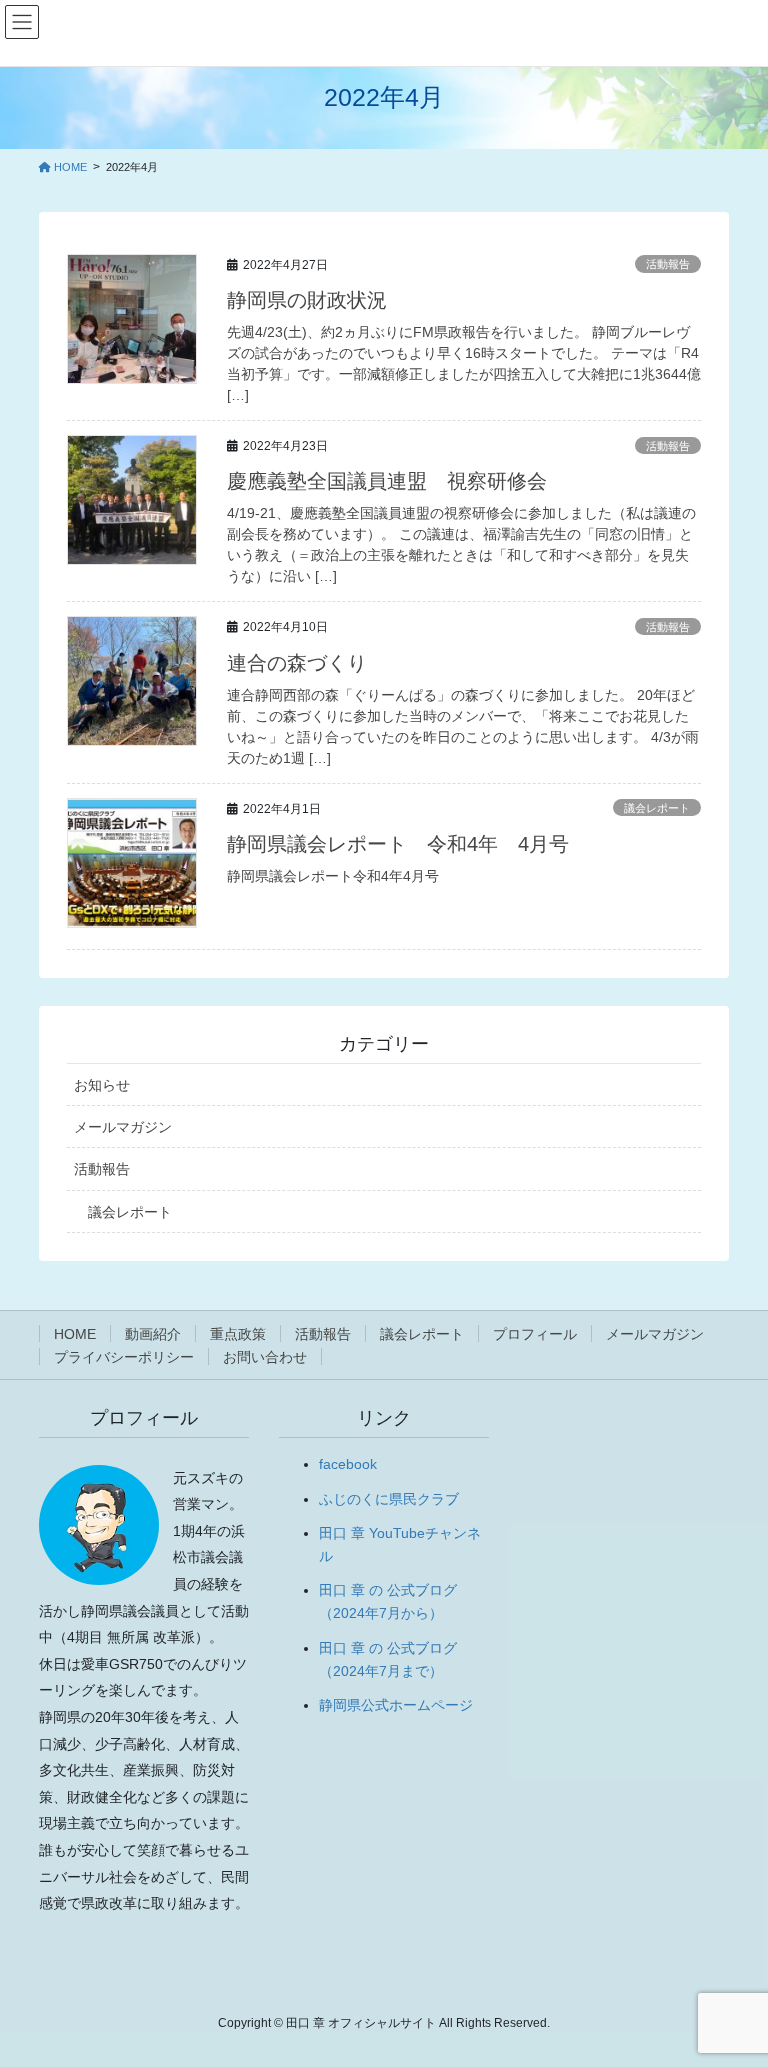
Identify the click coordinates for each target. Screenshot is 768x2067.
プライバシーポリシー (124, 1357)
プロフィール (535, 1334)
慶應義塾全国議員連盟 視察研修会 (387, 481)
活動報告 (668, 264)
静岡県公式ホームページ (396, 1705)
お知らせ (102, 1085)
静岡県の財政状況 (307, 300)
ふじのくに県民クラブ (389, 1499)
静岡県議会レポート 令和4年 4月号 (398, 844)
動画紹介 (153, 1334)
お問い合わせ (265, 1357)
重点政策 (238, 1334)
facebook (348, 1464)
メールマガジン (123, 1127)
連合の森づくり (297, 663)
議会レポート (657, 808)
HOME (75, 1334)
